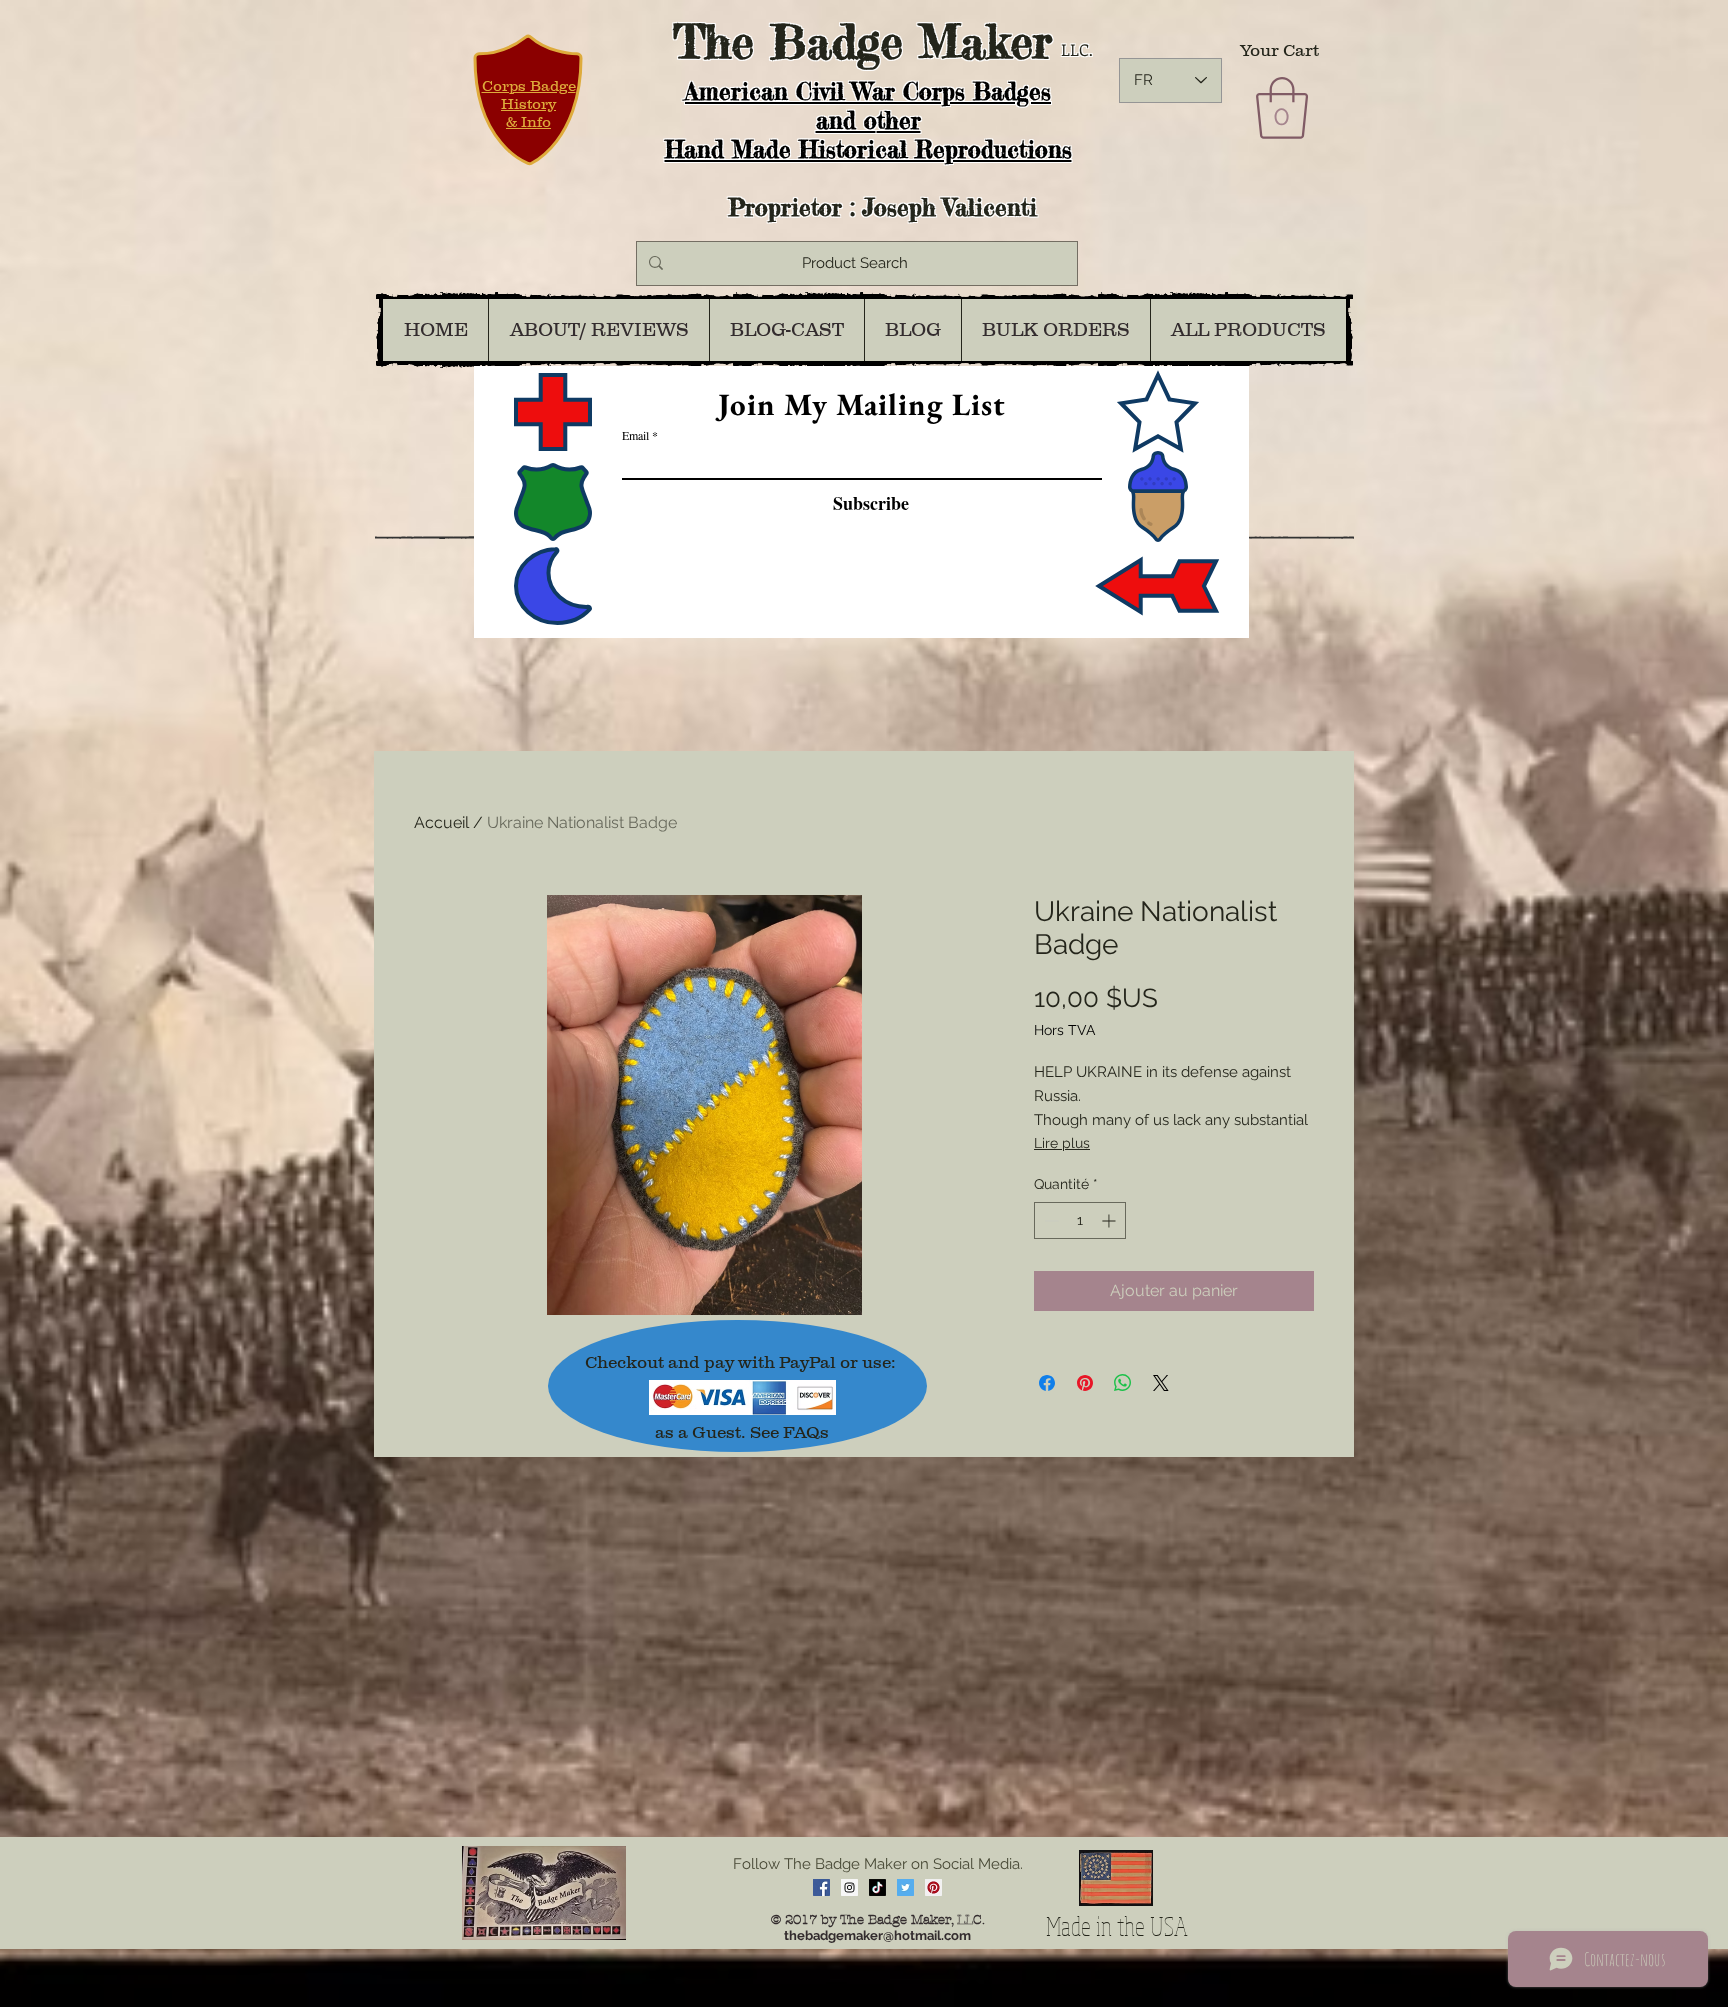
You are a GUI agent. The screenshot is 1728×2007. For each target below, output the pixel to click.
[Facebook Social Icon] (821, 1887)
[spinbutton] (1080, 1220)
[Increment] (1110, 1220)
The (713, 41)
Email (635, 435)
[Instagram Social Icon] (849, 1887)
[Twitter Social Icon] (905, 1887)
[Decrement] (1049, 1220)
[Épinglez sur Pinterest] (1085, 1383)
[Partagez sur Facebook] (1047, 1383)
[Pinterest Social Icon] (933, 1887)
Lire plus (1062, 1143)
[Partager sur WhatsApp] (1123, 1383)
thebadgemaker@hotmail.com (877, 1935)
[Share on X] (1161, 1383)
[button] (1282, 108)
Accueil (441, 822)
